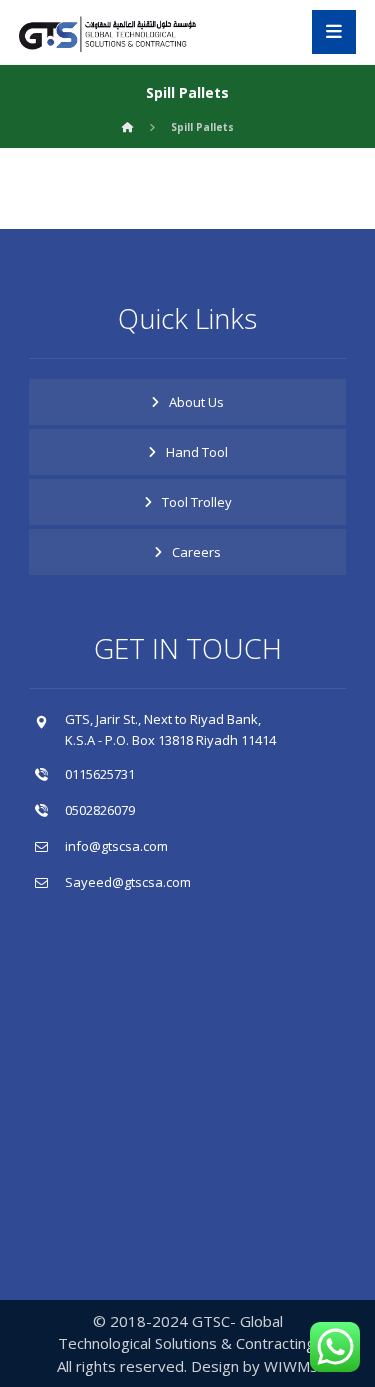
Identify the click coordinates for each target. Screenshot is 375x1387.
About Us (196, 402)
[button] (334, 32)
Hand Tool (197, 452)
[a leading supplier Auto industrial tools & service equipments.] (119, 34)
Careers (196, 552)
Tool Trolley (197, 502)
